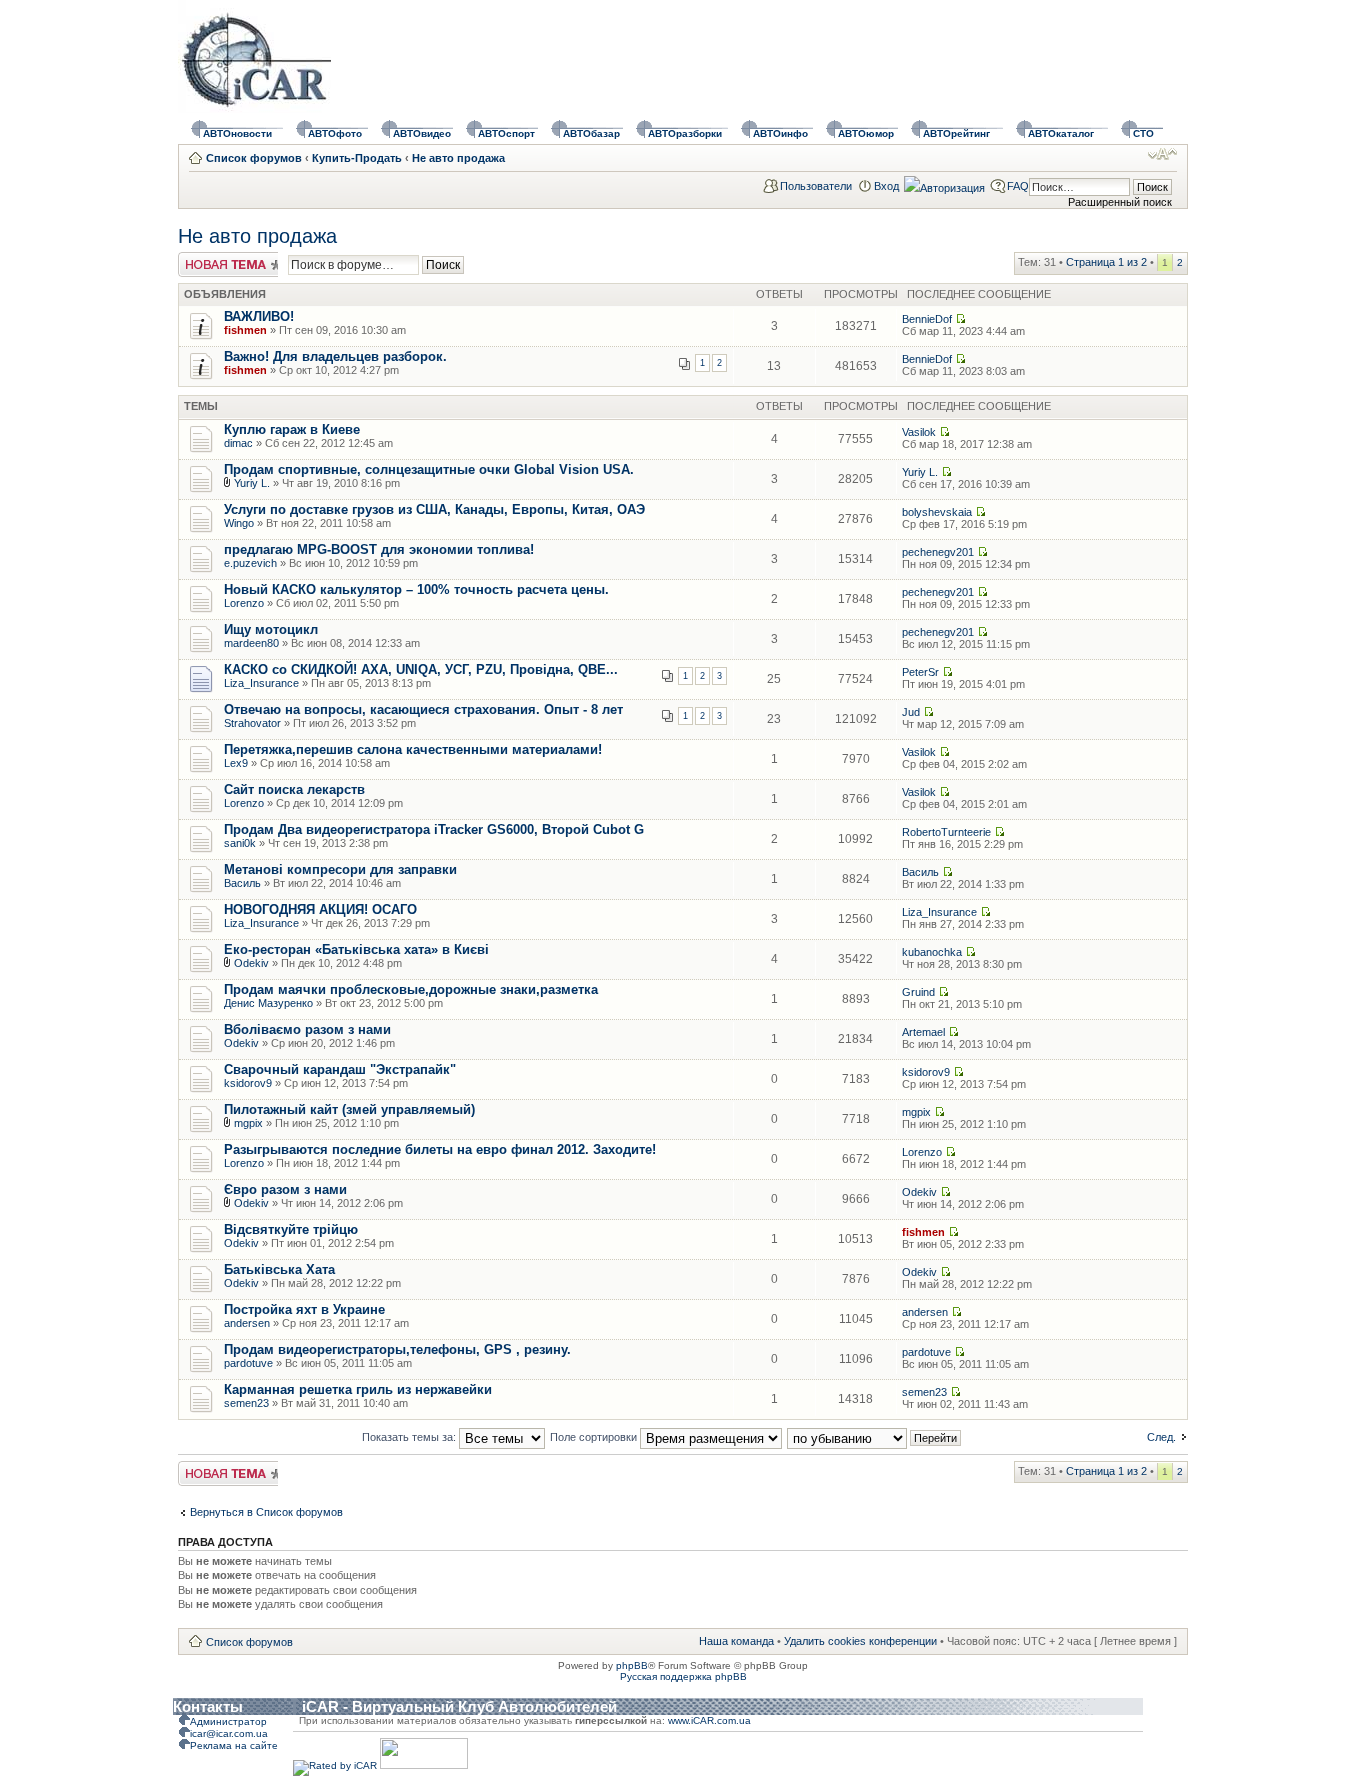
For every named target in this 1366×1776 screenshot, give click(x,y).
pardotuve (248, 1363)
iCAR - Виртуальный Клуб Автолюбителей (459, 1706)
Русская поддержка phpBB (683, 1676)
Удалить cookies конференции (860, 1641)
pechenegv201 (938, 552)
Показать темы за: (410, 1437)
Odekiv (251, 963)
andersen (247, 1323)
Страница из (1106, 262)
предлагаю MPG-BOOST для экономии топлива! (379, 549)
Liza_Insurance (261, 683)
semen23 (246, 1403)
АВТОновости (237, 133)
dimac (238, 443)
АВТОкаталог (1061, 133)
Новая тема (208, 258)
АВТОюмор (866, 133)
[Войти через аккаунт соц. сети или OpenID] (944, 185)
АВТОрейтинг (956, 133)
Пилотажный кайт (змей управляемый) (349, 1109)
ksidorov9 (248, 1083)
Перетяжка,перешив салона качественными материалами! (413, 749)
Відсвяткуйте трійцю (291, 1229)
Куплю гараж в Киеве (292, 429)
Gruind (918, 992)
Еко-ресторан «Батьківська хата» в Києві (356, 949)
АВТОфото (335, 133)
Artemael (923, 1032)
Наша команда (736, 1641)
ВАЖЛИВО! (259, 316)
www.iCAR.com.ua (709, 1720)
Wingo (239, 523)
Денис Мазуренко (268, 1003)
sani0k (240, 843)
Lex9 (236, 763)
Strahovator (252, 723)
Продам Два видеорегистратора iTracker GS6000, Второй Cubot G (434, 829)
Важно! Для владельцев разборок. (335, 356)
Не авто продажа (458, 158)
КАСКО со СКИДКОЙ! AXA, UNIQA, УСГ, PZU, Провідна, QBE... (421, 669)
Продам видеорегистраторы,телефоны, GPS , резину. (397, 1349)
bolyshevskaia (937, 512)
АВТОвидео (422, 133)
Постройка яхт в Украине (304, 1309)
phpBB (632, 1665)
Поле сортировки (595, 1437)
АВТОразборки (685, 133)
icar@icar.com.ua (229, 1733)
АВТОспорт (506, 133)
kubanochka (932, 952)
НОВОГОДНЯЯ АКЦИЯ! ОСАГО (320, 909)
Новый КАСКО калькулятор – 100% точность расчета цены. (416, 589)
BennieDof (927, 319)
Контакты (208, 1706)
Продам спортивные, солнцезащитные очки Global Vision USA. (429, 469)
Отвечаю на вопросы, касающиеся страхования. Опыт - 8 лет (423, 709)
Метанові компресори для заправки (340, 869)
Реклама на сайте (234, 1745)
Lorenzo (244, 603)
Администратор (228, 1721)
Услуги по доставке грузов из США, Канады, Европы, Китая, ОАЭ (434, 509)
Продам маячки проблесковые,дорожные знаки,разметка (411, 989)
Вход (886, 186)
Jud (911, 712)
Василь (242, 883)
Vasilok (919, 432)
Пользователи (816, 186)
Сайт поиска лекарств (294, 789)
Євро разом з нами (285, 1189)
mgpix (248, 1123)
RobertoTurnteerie (946, 832)
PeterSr (920, 672)
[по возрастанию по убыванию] (875, 1437)
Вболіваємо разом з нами (307, 1029)
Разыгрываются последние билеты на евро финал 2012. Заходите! (440, 1149)
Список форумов (254, 158)
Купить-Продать (357, 158)
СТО (1143, 133)
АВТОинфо (780, 133)
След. (1161, 1437)
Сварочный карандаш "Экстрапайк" (340, 1069)
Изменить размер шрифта (1162, 154)
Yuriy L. (252, 483)
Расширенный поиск (1120, 202)
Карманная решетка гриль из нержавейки (358, 1389)
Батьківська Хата (279, 1269)
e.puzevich (250, 563)
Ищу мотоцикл (271, 629)
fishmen (245, 330)
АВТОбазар (591, 133)
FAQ (1018, 186)
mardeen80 (251, 643)
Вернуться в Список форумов (266, 1512)
